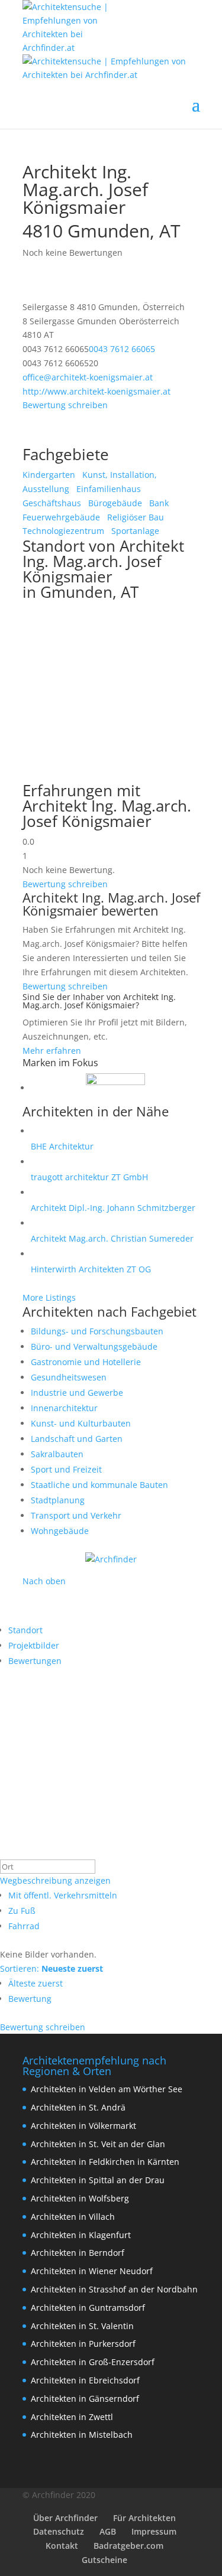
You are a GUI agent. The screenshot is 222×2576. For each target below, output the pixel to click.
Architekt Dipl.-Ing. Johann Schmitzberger (113, 1208)
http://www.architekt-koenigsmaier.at (96, 391)
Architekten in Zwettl (72, 2417)
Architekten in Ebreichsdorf (85, 2380)
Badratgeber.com (128, 2546)
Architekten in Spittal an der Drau (98, 2180)
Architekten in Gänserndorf (85, 2398)
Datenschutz (59, 2531)
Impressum (154, 2531)
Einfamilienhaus (107, 489)
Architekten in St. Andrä (78, 2107)
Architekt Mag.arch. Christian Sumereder (112, 1238)
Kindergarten (49, 475)
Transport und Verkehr (76, 1515)
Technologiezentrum (63, 531)
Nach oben (44, 1581)
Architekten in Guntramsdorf (88, 2308)
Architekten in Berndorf (78, 2253)
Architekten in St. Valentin (82, 2326)
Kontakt (62, 2546)
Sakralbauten (57, 1454)
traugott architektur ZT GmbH (89, 1177)
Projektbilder (34, 1645)
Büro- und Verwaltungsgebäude (94, 1346)
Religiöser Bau (134, 517)
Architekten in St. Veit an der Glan (98, 2144)
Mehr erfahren (52, 1051)
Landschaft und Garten (77, 1439)
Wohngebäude (60, 1531)
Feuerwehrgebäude (61, 517)
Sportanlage (134, 531)
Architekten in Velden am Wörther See (107, 2089)
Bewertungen (35, 1661)
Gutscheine (104, 2560)
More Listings (49, 1297)
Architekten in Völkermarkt (83, 2126)
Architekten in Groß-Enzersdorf (93, 2362)
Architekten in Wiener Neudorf (92, 2271)
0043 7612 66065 (122, 349)
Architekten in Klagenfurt (81, 2235)
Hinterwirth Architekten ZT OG (91, 1269)
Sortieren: (52, 1968)
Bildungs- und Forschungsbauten (97, 1331)
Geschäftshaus (52, 503)
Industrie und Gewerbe (77, 1393)
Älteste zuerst (36, 1983)
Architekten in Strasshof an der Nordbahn (114, 2289)
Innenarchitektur (64, 1408)
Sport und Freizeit (66, 1469)
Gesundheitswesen (69, 1377)
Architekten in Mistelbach (82, 2435)
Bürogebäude (114, 503)
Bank (158, 503)
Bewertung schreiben (65, 405)
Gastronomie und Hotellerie (86, 1362)
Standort (25, 1630)
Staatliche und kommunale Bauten (99, 1485)
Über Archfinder (65, 2518)
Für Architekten (144, 2518)
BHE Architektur (62, 1146)
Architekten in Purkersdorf (83, 2344)
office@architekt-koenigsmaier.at (88, 377)
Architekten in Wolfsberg (80, 2198)
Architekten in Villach (73, 2217)
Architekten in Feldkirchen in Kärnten (105, 2162)
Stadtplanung (58, 1500)
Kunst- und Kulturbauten (81, 1423)
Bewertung (30, 1999)
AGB (108, 2531)
